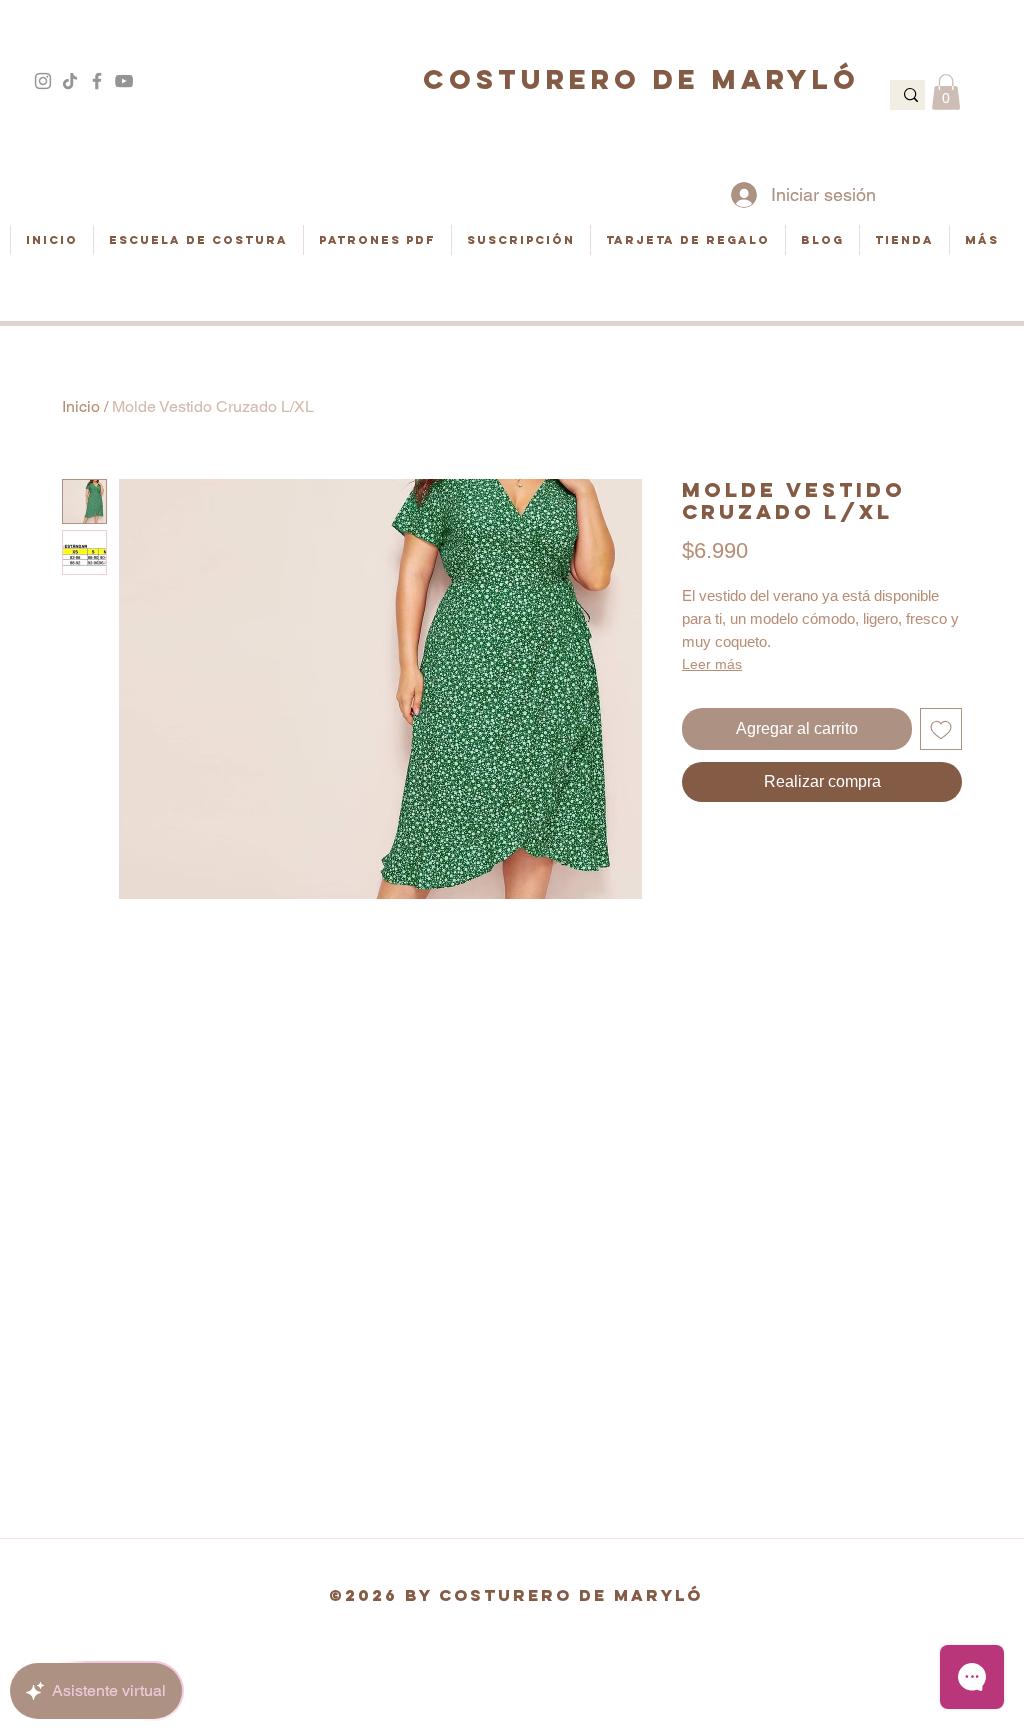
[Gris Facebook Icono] (97, 81)
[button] (946, 92)
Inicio (81, 406)
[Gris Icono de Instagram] (43, 81)
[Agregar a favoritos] (941, 729)
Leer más (712, 664)
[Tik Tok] (70, 81)
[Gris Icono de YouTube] (124, 81)
